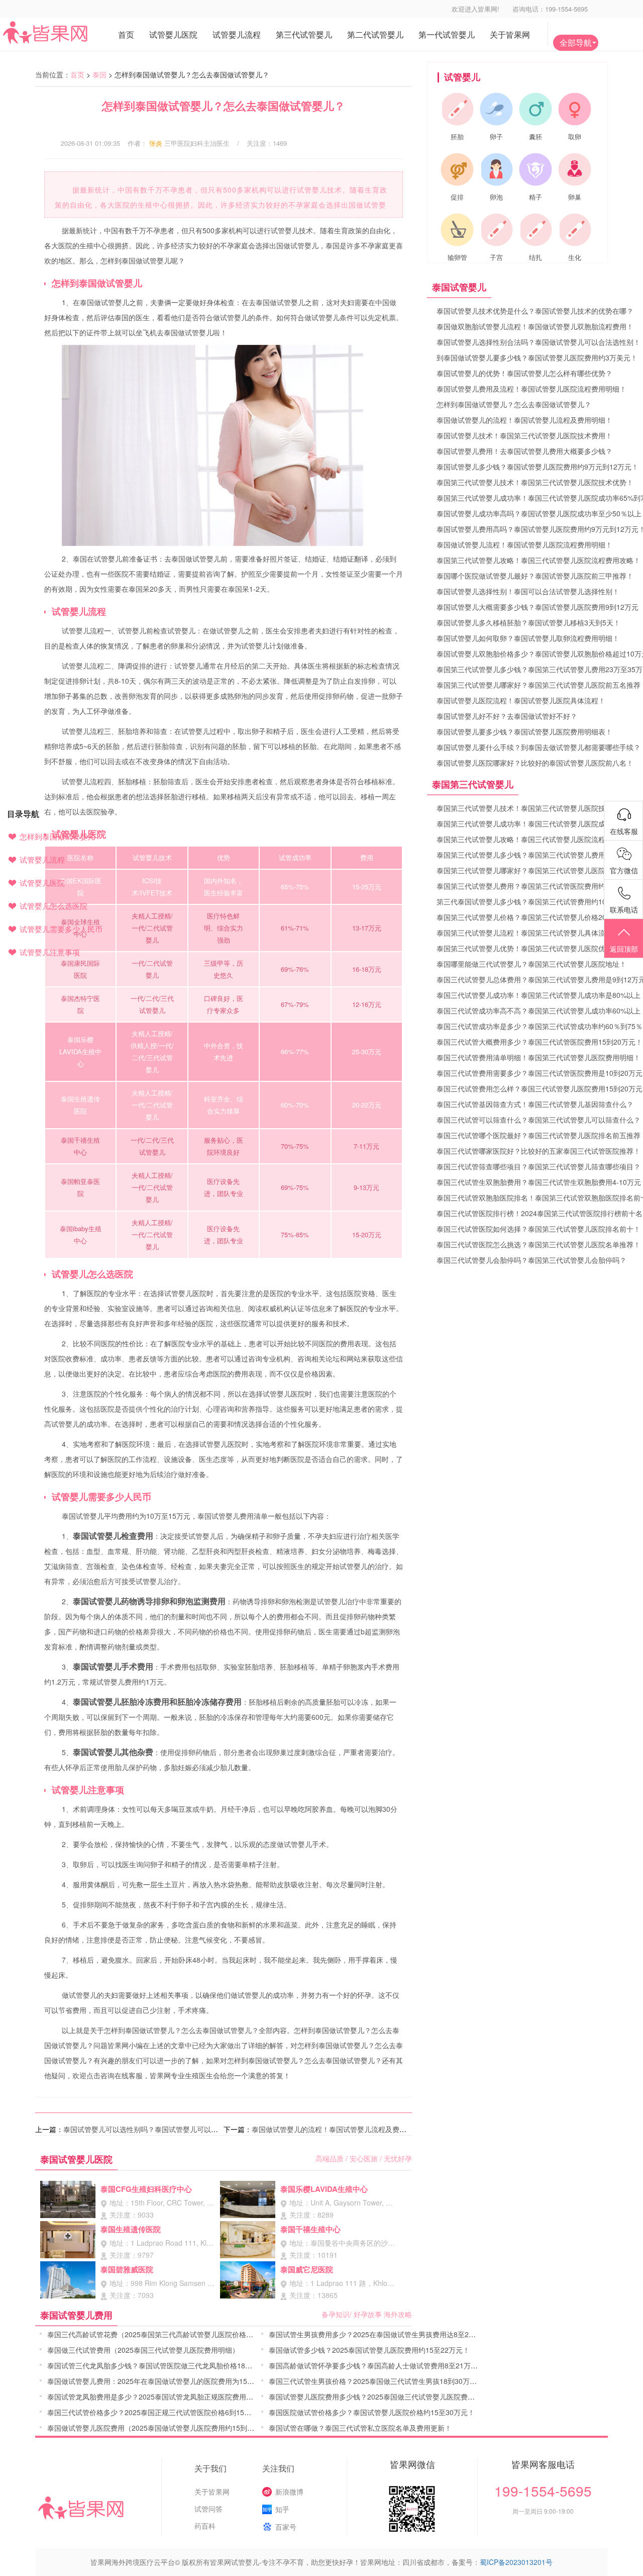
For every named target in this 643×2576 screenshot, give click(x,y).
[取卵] (575, 109)
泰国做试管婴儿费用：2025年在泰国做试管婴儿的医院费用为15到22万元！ (165, 2381)
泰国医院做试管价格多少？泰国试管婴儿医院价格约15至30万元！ (372, 2412)
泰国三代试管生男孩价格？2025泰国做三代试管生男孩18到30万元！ (376, 2381)
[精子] (535, 169)
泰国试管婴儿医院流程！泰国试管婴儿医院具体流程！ (521, 700)
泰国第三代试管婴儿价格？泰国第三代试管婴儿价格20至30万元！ (540, 917)
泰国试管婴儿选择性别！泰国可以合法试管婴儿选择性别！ (528, 591)
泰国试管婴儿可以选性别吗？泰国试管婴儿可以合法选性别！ (158, 2129)
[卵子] (496, 109)
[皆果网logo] (65, 32)
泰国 (99, 74)
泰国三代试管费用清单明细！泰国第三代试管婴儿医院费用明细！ (539, 1057)
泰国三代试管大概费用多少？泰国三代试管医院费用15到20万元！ (540, 1042)
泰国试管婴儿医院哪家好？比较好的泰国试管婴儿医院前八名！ (535, 763)
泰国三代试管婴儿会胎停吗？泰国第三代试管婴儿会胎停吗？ (531, 1260)
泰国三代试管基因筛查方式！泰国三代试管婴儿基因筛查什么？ (535, 1104)
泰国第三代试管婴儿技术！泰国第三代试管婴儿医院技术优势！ (535, 482)
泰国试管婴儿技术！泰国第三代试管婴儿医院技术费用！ (524, 435)
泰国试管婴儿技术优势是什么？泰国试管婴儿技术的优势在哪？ (535, 311)
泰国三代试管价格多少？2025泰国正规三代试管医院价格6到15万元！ (156, 2412)
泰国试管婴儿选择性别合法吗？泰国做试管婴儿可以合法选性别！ (539, 342)
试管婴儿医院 (42, 883)
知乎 (282, 2509)
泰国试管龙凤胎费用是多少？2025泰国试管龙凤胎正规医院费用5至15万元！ (167, 2397)
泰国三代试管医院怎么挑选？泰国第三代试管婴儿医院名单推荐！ (539, 1244)
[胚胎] (457, 109)
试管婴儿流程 (42, 859)
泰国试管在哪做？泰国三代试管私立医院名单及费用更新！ (360, 2428)
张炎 (156, 143)
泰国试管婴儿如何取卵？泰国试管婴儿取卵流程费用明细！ (528, 638)
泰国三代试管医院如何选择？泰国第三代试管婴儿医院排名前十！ (539, 1229)
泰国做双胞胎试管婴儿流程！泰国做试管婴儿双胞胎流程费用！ (535, 326)
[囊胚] (535, 109)
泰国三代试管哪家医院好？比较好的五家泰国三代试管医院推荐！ (539, 1151)
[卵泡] (496, 169)
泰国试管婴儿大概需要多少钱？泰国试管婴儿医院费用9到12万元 (538, 607)
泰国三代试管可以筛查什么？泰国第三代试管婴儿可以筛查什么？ (539, 1120)
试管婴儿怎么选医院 (53, 906)
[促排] (457, 169)
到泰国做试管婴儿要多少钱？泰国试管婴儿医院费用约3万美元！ (537, 357)
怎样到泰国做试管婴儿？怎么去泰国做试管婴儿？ (514, 404)
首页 (77, 74)
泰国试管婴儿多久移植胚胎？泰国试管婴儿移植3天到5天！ (528, 622)
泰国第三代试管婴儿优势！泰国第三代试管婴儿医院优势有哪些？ (539, 948)
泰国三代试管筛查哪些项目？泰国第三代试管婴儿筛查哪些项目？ (539, 1166)
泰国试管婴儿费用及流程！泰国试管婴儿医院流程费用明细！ (531, 389)
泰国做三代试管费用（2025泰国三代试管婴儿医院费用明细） (143, 2350)
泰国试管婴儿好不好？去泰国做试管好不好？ (507, 716)
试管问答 (208, 2509)
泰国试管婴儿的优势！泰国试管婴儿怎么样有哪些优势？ (524, 373)
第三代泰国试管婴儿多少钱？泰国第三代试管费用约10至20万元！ (540, 901)
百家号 (286, 2527)
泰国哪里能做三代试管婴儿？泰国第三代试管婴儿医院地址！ (531, 964)
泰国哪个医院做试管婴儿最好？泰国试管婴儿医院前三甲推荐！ (535, 576)
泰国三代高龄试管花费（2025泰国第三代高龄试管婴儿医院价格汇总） (157, 2334)
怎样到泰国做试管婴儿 (57, 836)
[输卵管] (457, 230)
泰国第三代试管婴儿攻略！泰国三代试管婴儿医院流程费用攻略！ (539, 560)
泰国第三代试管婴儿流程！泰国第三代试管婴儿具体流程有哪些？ (539, 933)
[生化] (575, 230)
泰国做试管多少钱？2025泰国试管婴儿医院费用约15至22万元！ (369, 2350)
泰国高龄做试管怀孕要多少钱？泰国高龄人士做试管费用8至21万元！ (377, 2365)
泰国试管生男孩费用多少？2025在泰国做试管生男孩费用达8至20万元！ (381, 2334)
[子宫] (496, 230)
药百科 (205, 2526)
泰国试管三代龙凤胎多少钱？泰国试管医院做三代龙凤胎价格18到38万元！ (164, 2365)
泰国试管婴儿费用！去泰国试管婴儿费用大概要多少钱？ (524, 451)
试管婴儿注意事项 (50, 952)
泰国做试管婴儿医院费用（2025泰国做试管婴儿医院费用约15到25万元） (162, 2428)
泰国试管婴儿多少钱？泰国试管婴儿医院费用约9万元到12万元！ (538, 467)
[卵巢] (575, 169)
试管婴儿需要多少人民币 (61, 929)
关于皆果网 (212, 2492)
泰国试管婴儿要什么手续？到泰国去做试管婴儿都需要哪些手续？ (539, 747)
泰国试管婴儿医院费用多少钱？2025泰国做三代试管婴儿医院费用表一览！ (386, 2397)
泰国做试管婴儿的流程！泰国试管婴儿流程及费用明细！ (340, 2129)
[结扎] (535, 230)
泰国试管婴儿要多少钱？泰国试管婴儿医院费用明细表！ (524, 731)
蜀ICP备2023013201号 (516, 2562)
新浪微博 (289, 2492)
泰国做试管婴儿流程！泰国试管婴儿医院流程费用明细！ (524, 544)
